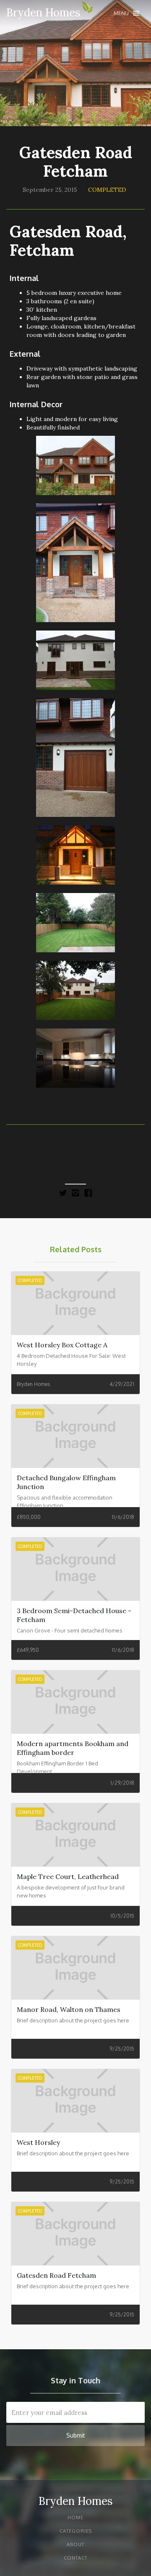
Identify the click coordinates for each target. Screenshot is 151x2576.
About (75, 2544)
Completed (107, 190)
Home (75, 2518)
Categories (76, 2531)
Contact (75, 2558)
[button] (126, 13)
